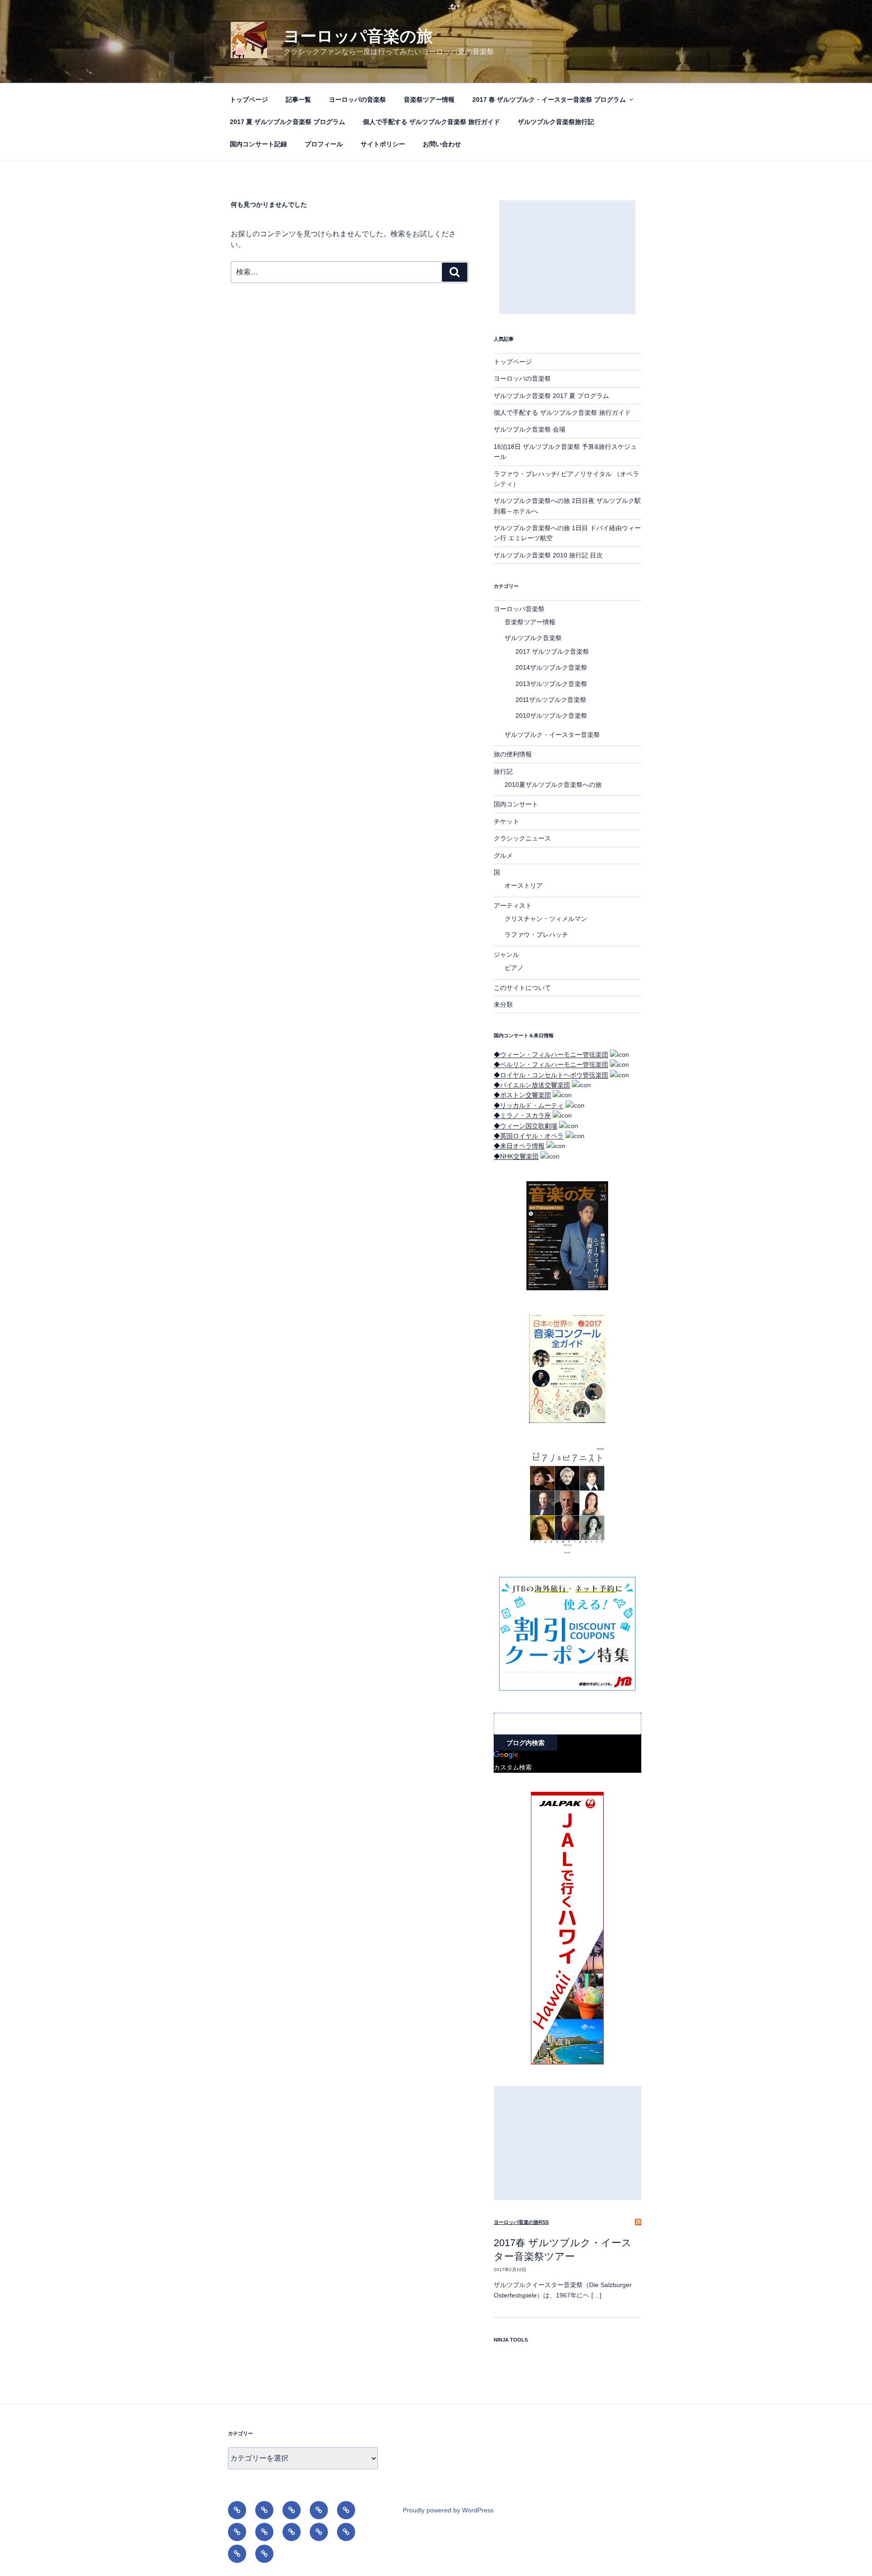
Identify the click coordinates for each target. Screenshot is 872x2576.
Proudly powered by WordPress (448, 2510)
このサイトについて (522, 988)
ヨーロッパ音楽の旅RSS (521, 2222)
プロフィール (324, 144)
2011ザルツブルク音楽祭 (551, 700)
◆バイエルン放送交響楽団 (532, 1085)
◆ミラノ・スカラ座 (522, 1115)
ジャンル (506, 955)
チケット (506, 821)
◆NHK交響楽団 (516, 1156)
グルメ (503, 855)
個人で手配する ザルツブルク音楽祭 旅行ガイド (431, 122)
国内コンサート (516, 804)
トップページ (249, 99)
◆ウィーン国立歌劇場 (525, 1126)
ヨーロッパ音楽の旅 (358, 36)
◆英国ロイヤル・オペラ (529, 1136)
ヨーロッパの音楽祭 (357, 99)
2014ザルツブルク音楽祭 (551, 667)
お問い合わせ (442, 144)
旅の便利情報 (513, 754)
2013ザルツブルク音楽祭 (551, 684)
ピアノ (514, 968)
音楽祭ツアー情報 (429, 99)
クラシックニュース (522, 838)
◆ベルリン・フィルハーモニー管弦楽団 (551, 1064)
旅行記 (503, 771)
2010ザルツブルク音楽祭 (551, 716)
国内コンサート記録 (258, 144)
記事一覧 (298, 99)
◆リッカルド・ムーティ (529, 1105)
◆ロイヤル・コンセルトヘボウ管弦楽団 (551, 1075)
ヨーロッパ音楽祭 (519, 609)
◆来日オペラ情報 (519, 1146)
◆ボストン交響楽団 (522, 1095)
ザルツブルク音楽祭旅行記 (556, 122)
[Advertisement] (567, 257)
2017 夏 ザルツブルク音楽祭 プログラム (287, 122)
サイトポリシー (383, 144)
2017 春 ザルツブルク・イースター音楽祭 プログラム (549, 99)
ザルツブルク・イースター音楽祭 (552, 735)
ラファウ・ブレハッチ (536, 935)
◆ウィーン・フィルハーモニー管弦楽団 (551, 1054)
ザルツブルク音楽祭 (533, 638)
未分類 (503, 1005)
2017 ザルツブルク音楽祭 (552, 651)
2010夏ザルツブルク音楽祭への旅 (553, 785)
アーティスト (513, 905)
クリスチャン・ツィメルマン (546, 919)
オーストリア (524, 885)
